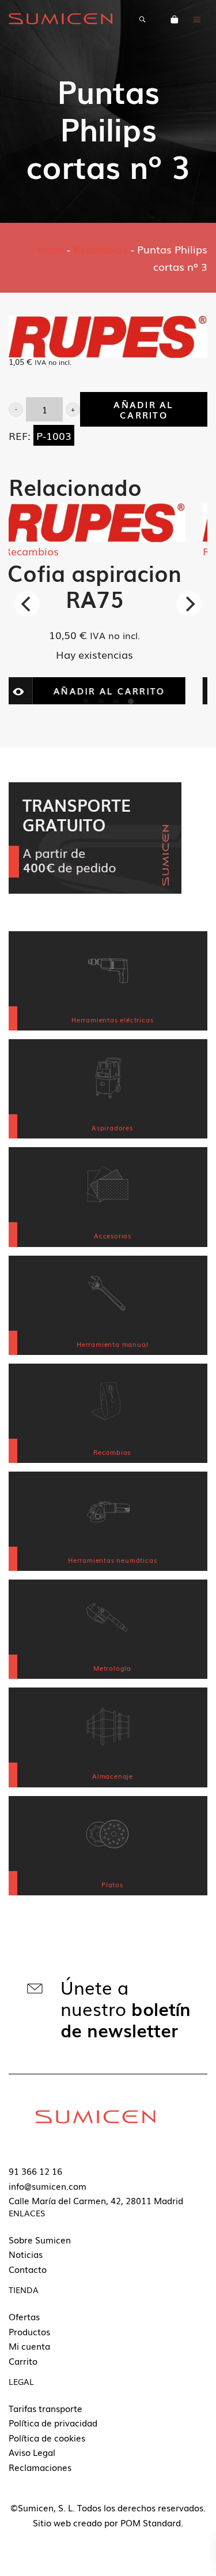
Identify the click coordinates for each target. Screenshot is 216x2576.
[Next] (189, 604)
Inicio (51, 249)
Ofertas (24, 2316)
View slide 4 (131, 701)
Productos (29, 2331)
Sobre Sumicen (40, 2239)
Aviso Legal (32, 2452)
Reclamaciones (40, 2467)
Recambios (101, 249)
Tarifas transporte (46, 2408)
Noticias (26, 2254)
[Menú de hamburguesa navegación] (197, 18)
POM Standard (151, 2522)
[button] (16, 410)
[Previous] (27, 604)
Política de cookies (47, 2437)
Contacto (28, 2269)
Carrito (23, 2361)
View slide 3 (116, 701)
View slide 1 (86, 701)
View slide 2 (101, 701)
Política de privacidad (53, 2422)
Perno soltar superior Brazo (114, 585)
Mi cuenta (29, 2346)
